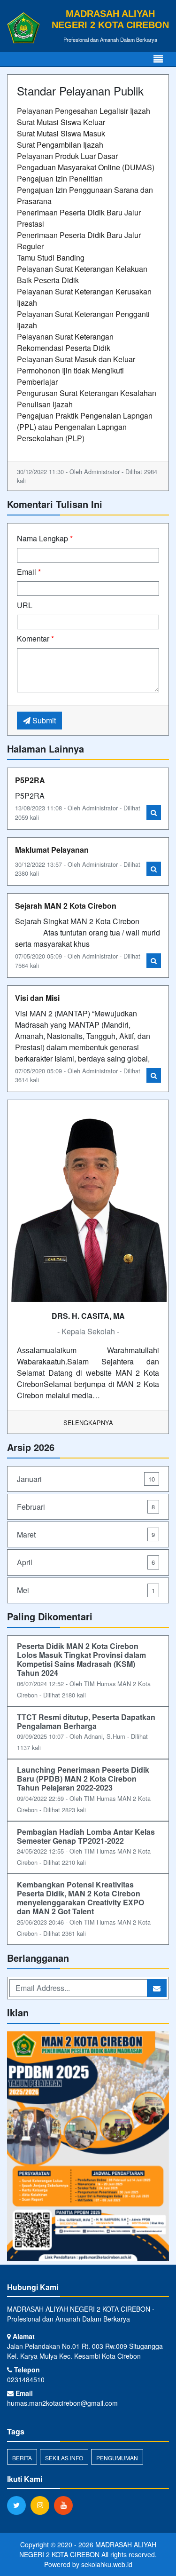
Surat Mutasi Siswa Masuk (61, 133)
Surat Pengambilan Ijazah (60, 145)
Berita (22, 2458)
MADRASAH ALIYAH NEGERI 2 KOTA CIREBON (88, 2549)
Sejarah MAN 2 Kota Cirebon (66, 906)
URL (25, 605)
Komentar (35, 638)
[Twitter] (19, 2505)
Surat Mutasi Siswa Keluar (61, 122)
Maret (86, 1534)
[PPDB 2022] (88, 2147)
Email (29, 572)
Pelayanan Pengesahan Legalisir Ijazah (84, 111)
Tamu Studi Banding (51, 258)
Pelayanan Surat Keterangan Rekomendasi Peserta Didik (65, 342)
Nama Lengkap (45, 538)
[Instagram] (42, 2505)
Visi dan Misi (37, 998)
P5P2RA (30, 780)
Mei (86, 1590)
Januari (86, 1479)
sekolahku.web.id (107, 2564)
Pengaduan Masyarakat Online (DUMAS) (86, 167)
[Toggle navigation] (158, 59)
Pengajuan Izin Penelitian (60, 178)
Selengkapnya (88, 1423)
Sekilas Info (64, 2458)
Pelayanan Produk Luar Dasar (67, 156)
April (86, 1562)
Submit (43, 720)
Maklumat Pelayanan (52, 850)
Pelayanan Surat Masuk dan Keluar (76, 359)
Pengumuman (117, 2458)
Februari (86, 1507)
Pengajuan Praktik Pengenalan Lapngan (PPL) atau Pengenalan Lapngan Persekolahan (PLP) (85, 427)
